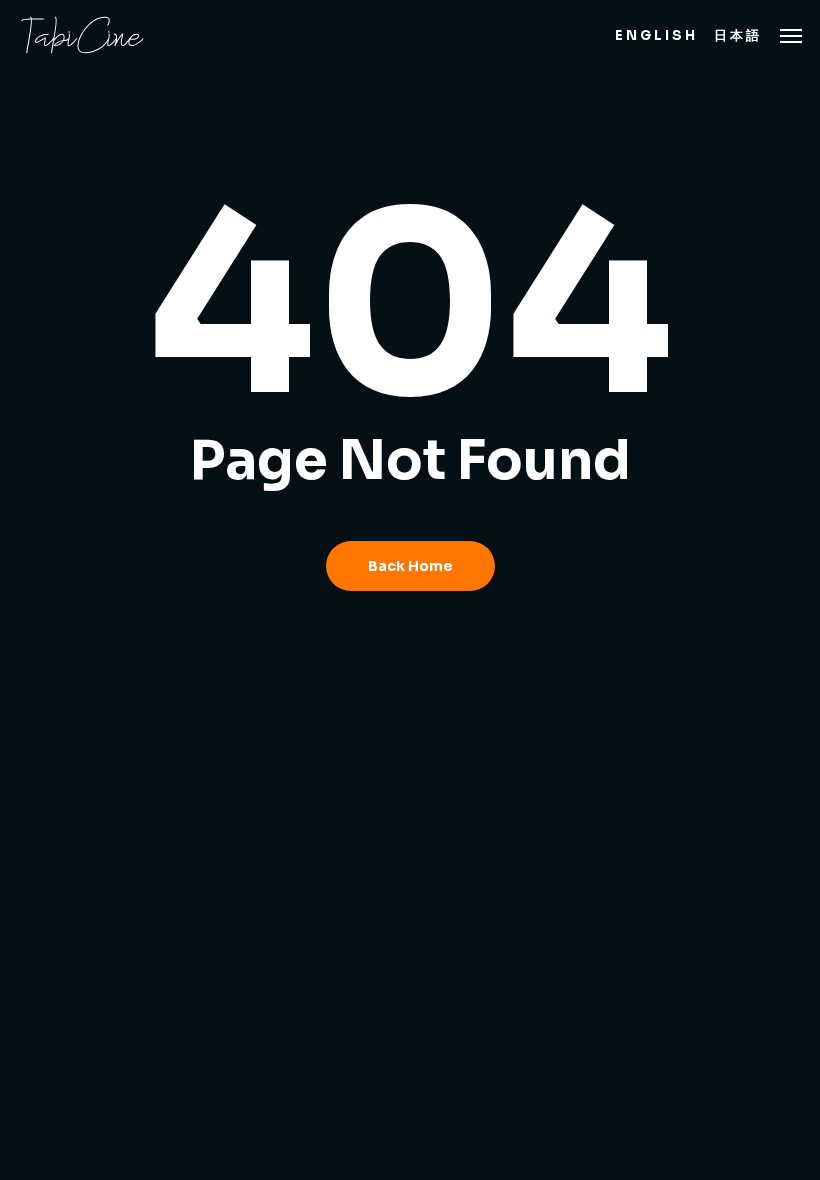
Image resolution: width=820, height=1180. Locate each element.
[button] (791, 35)
